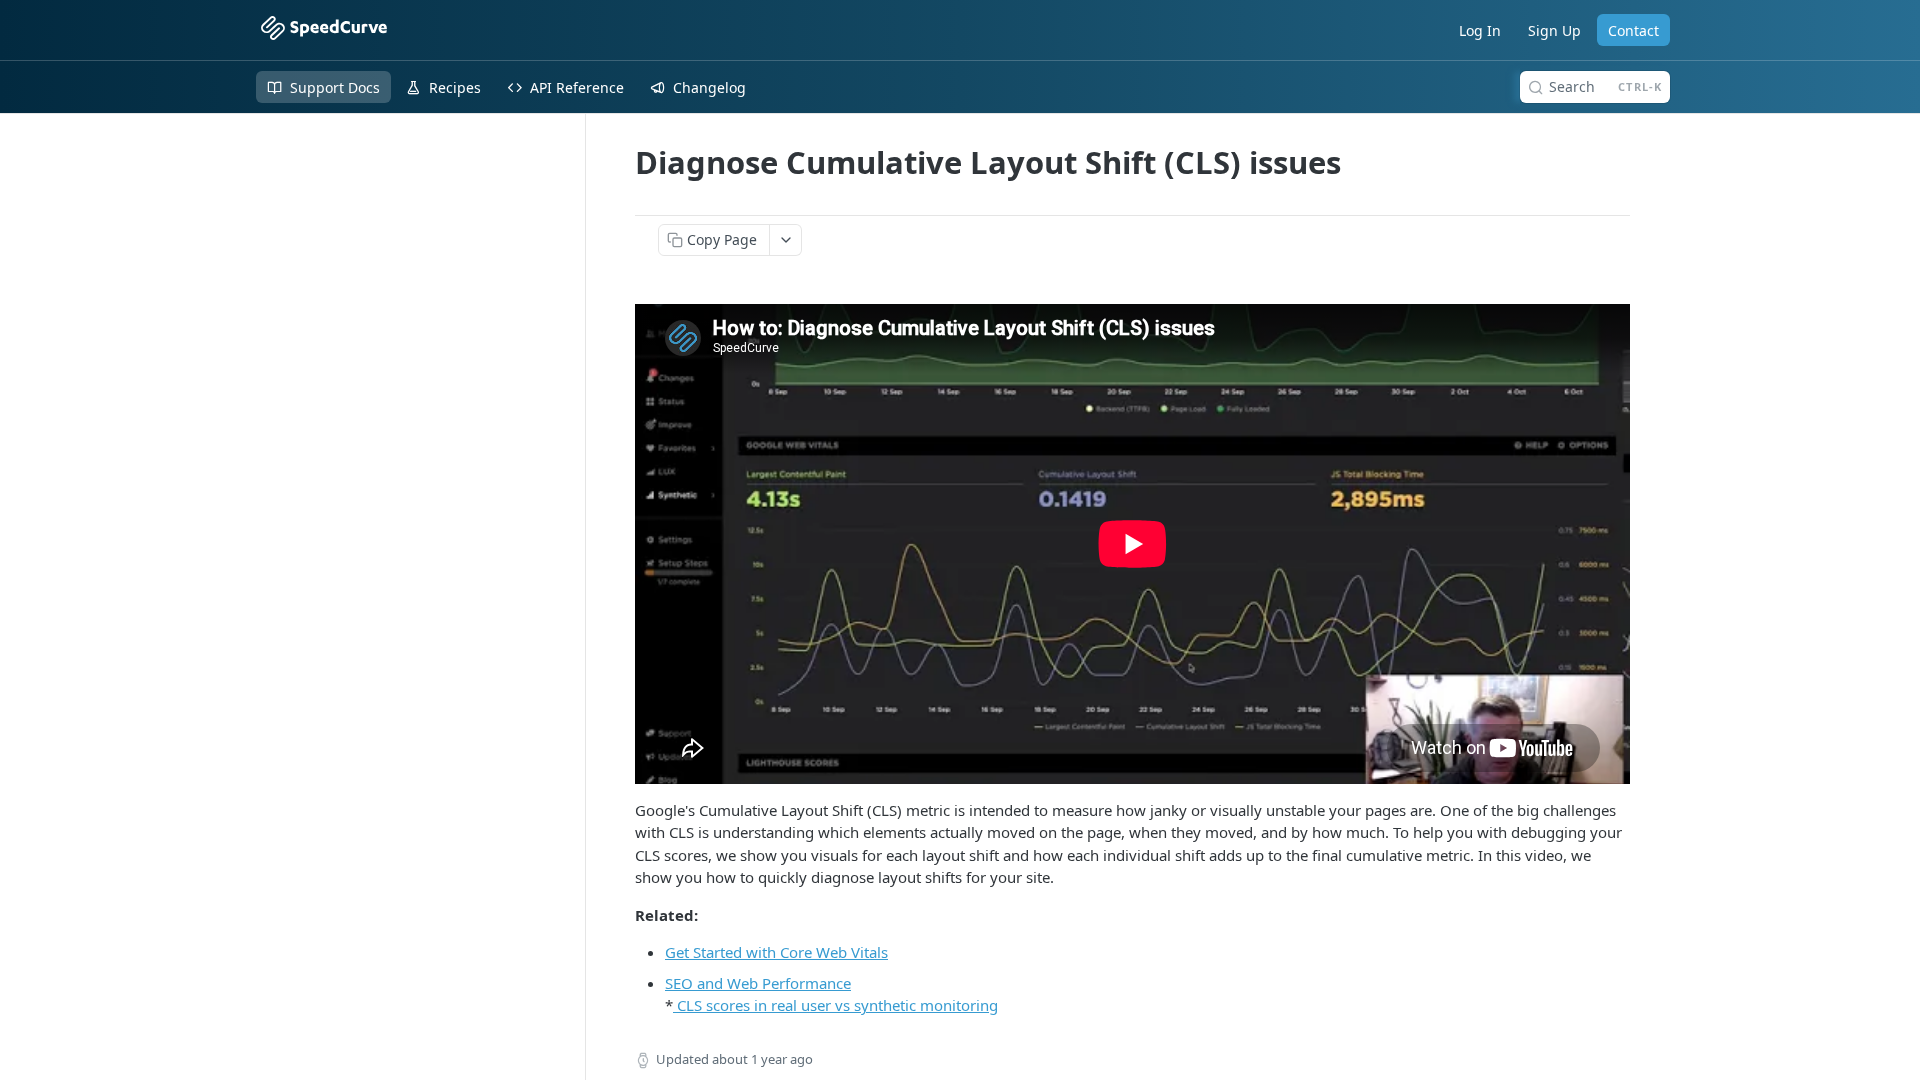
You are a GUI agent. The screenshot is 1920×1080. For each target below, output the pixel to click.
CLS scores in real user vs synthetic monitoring (835, 1005)
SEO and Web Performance (758, 983)
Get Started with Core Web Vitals (776, 952)
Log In (1480, 30)
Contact (1633, 30)
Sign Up (1554, 30)
